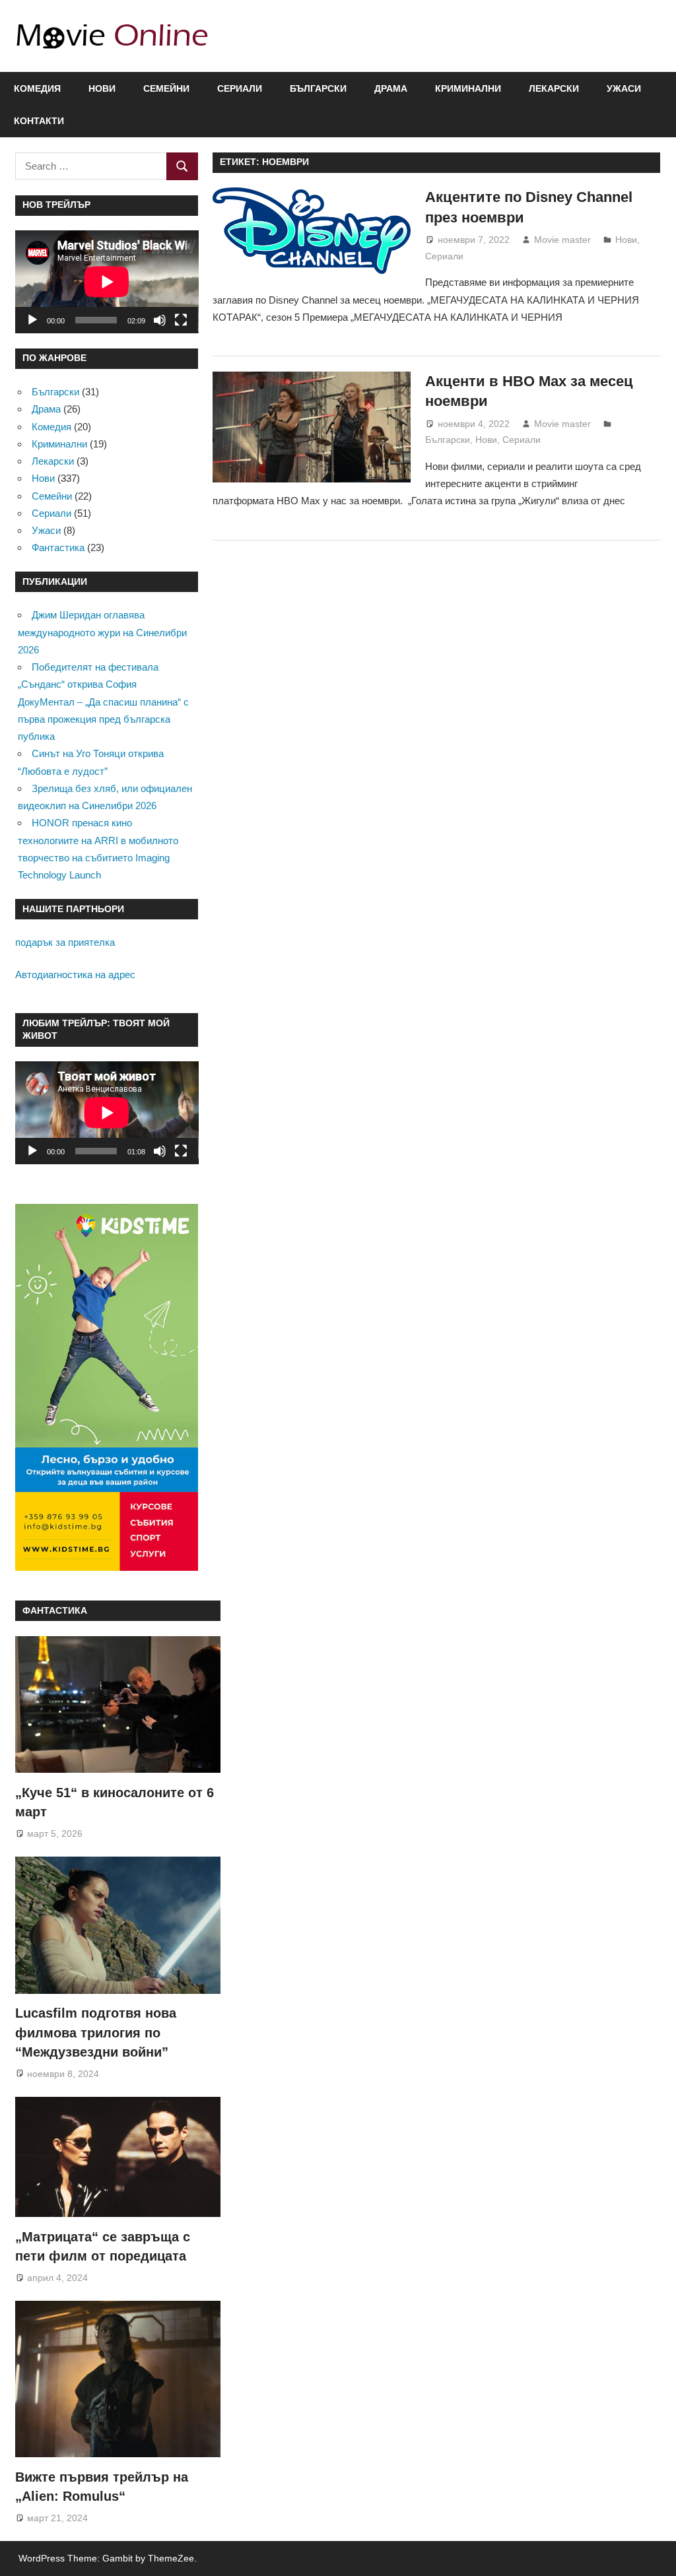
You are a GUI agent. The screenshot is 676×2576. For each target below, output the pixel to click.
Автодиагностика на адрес (75, 974)
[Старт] (32, 320)
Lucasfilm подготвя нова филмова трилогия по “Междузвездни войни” (96, 2032)
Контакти (39, 121)
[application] (107, 282)
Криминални (468, 88)
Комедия (37, 88)
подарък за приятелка (65, 942)
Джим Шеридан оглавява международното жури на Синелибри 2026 (102, 632)
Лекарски (554, 88)
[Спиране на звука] (160, 320)
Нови (102, 88)
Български (318, 88)
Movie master (562, 240)
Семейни (166, 88)
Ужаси (624, 88)
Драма (391, 88)
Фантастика (58, 547)
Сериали (240, 88)
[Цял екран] (181, 320)
